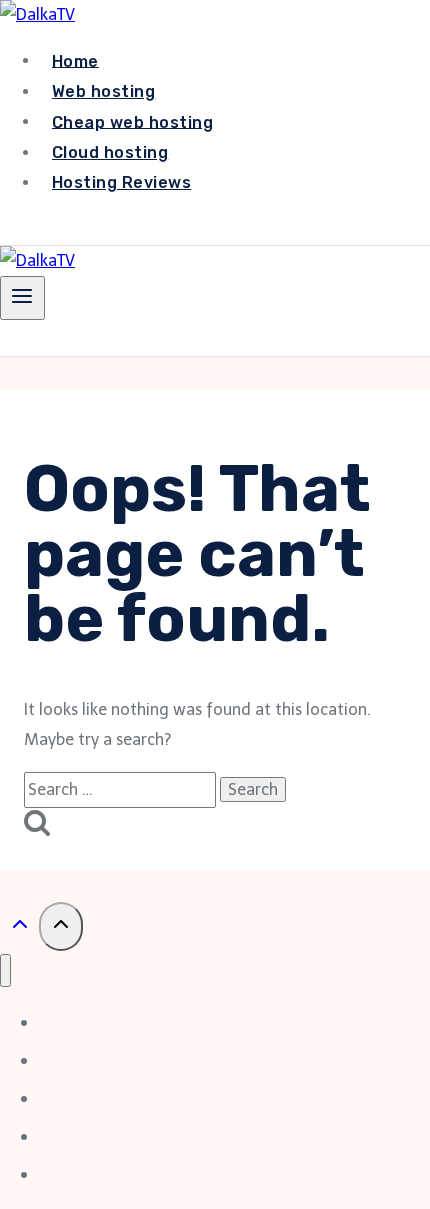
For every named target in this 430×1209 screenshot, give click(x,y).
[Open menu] (22, 298)
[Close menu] (5, 970)
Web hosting (103, 91)
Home (75, 60)
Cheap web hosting (132, 121)
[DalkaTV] (37, 14)
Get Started (78, 228)
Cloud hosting (110, 152)
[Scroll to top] (19, 929)
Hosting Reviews (121, 182)
